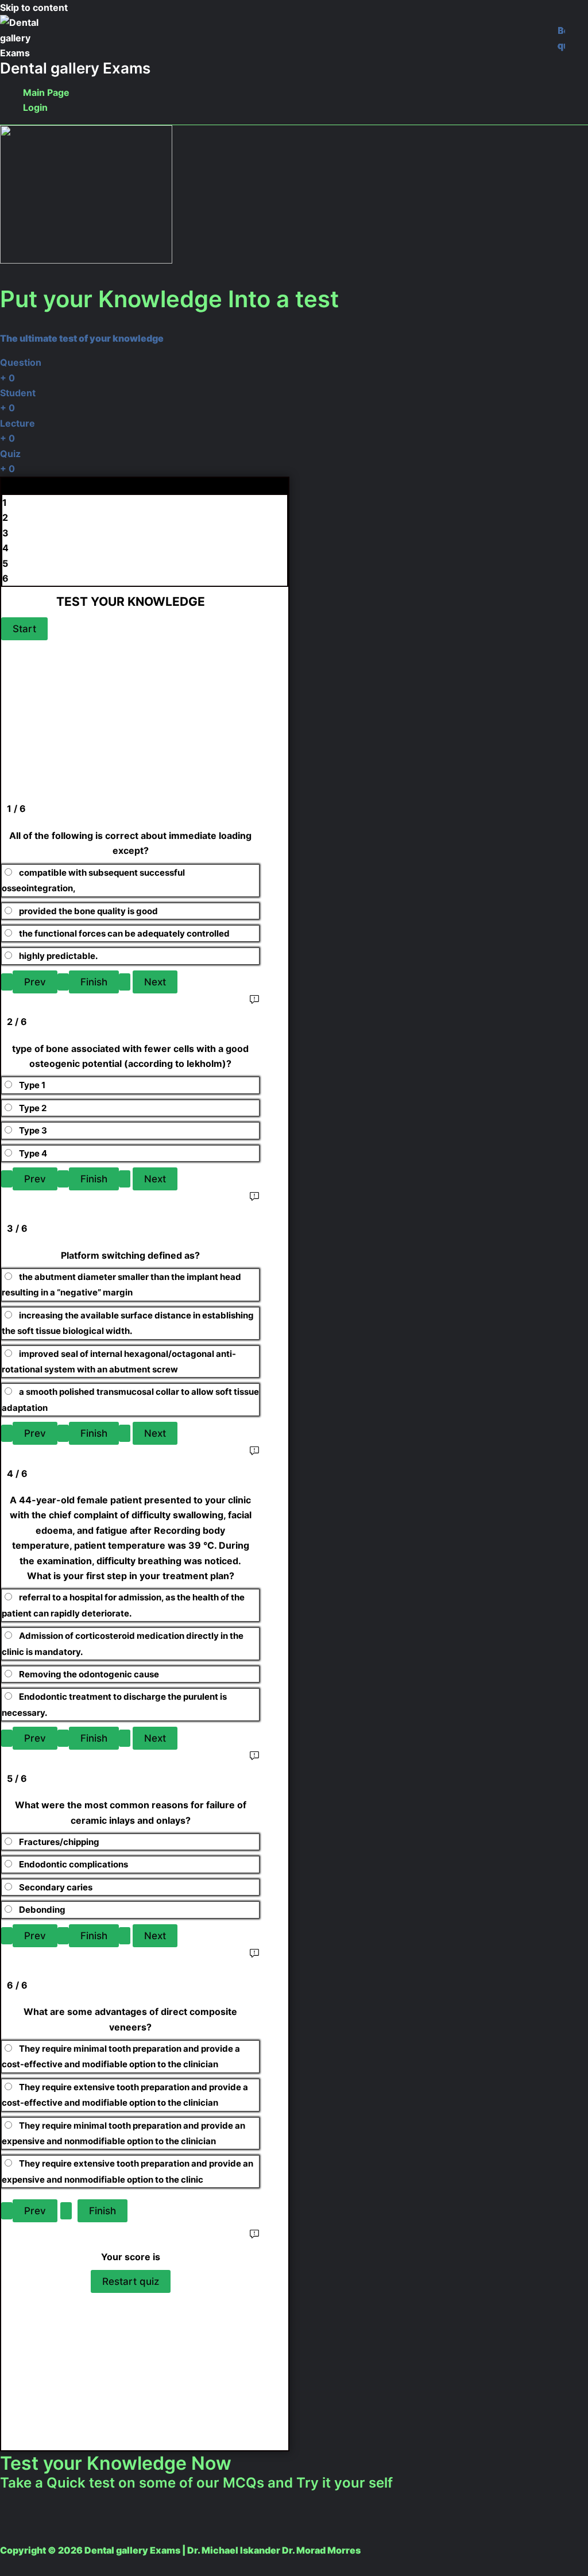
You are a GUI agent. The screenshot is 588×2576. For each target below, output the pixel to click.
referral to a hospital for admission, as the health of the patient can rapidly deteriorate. (123, 1605)
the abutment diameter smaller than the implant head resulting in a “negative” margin (121, 1285)
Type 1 (32, 1085)
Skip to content (34, 7)
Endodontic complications (73, 1864)
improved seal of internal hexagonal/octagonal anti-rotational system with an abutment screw (119, 1362)
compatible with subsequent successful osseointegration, (93, 880)
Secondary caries (56, 1887)
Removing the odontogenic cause (90, 1674)
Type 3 (33, 1130)
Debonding (42, 1910)
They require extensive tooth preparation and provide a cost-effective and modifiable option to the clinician (125, 2095)
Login (35, 107)
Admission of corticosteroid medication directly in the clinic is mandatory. (123, 1643)
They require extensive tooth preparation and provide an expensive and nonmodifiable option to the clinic (127, 2171)
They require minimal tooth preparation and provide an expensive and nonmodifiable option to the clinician (123, 2133)
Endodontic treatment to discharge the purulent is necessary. (114, 1704)
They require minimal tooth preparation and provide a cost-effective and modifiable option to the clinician (121, 2056)
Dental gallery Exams (75, 68)
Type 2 (33, 1108)
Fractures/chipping (59, 1842)
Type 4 (33, 1153)
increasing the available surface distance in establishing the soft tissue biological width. (128, 1323)
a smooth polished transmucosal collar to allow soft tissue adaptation (130, 1399)
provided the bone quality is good (88, 911)
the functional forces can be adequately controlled (124, 933)
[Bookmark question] (561, 38)
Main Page (46, 92)
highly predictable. (58, 956)
